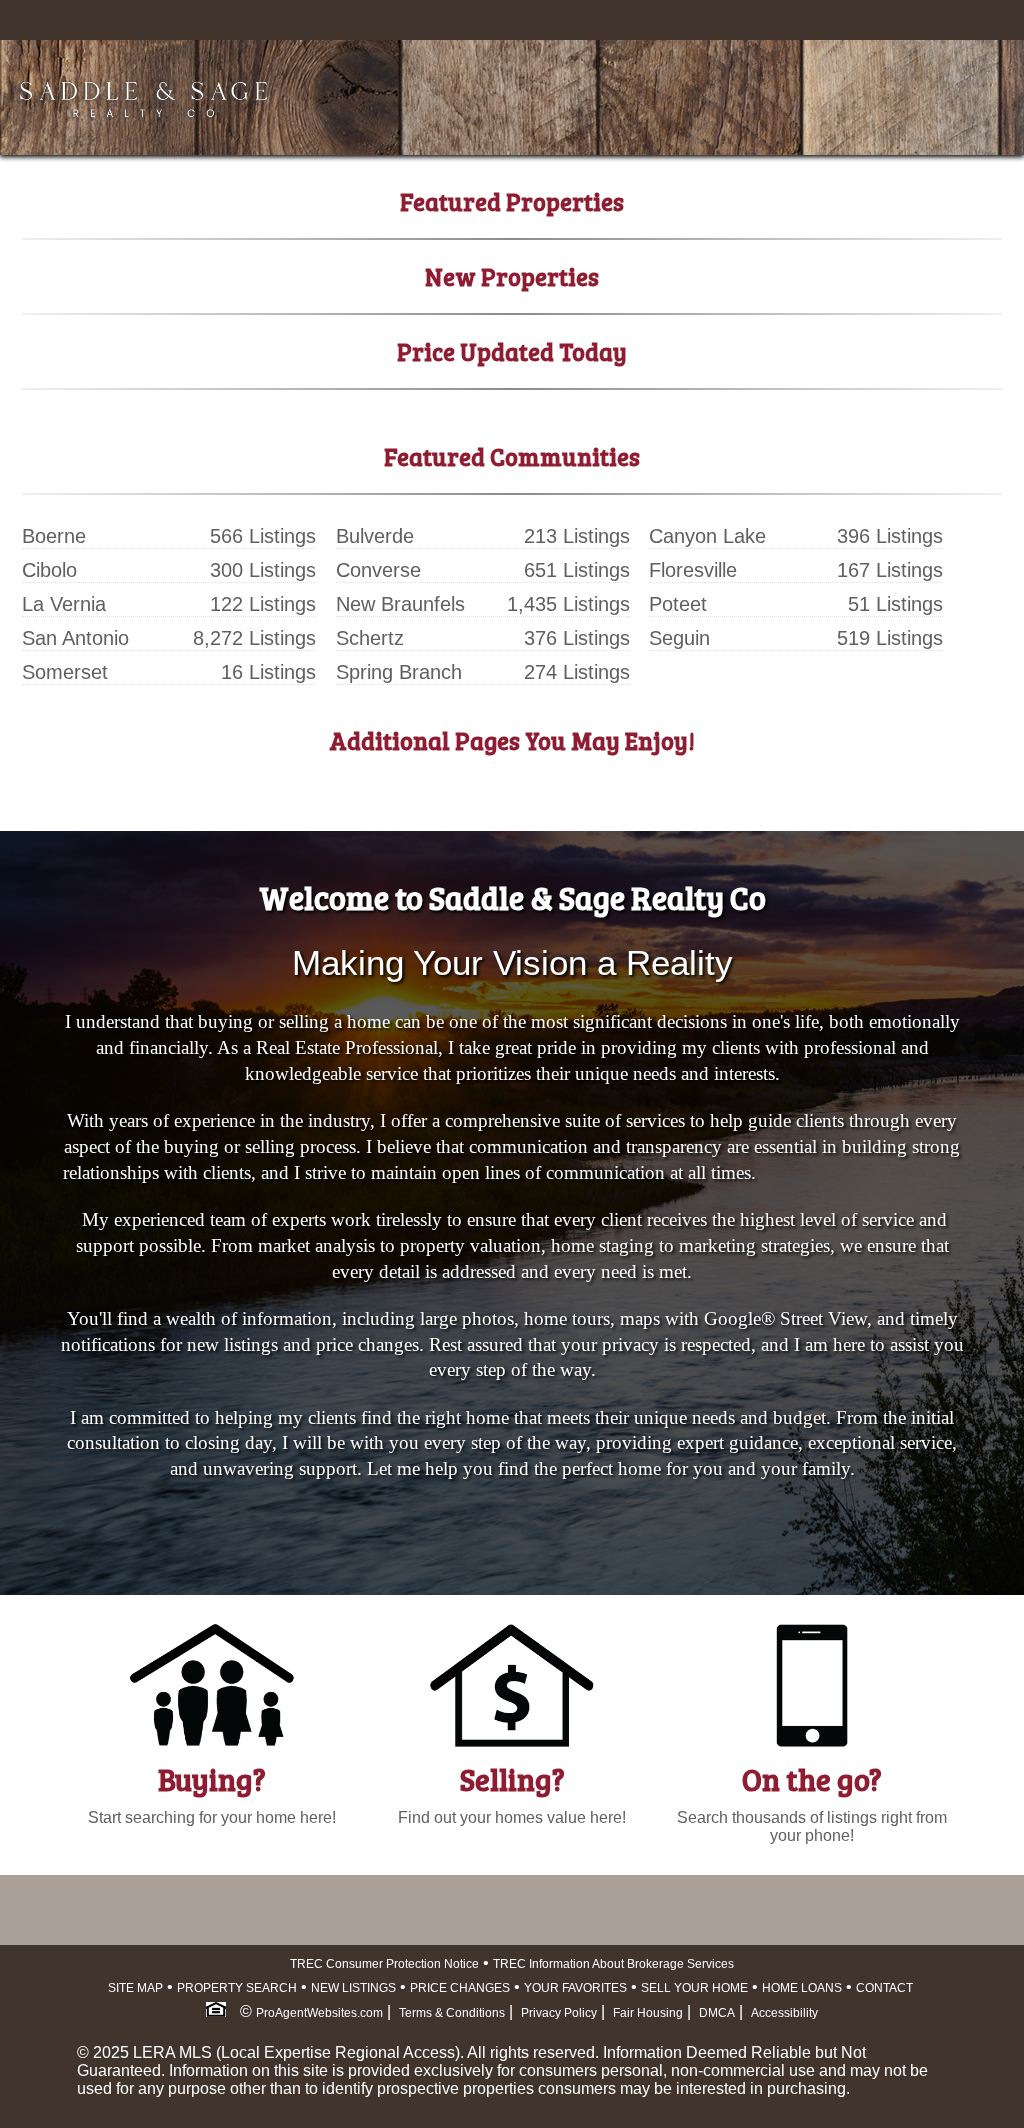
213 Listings (577, 536)
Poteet (678, 604)
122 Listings (263, 604)
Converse (378, 570)
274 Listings (577, 672)
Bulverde (375, 536)
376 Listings (577, 638)
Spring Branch (399, 672)
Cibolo (49, 570)
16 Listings (268, 672)
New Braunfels (400, 604)
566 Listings (263, 536)
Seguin (679, 638)
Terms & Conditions (452, 2013)
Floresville (693, 570)
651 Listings (577, 570)
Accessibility (784, 2013)
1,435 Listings (568, 604)
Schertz (370, 638)
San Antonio (75, 638)
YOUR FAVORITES (575, 1988)
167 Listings (890, 570)
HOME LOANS (802, 1988)
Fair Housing (648, 2013)
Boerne (54, 536)
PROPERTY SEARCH (237, 1988)
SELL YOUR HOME (694, 1988)
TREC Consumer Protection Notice (384, 1964)
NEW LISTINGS (353, 1988)
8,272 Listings (254, 638)
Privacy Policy (559, 2013)
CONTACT (884, 1988)
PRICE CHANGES (460, 1988)
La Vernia (64, 604)
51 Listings (895, 604)
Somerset (65, 672)
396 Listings (890, 536)
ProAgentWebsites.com (319, 2013)
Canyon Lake (707, 536)
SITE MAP (135, 1988)
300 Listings (263, 570)
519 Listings (890, 638)
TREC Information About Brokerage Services (613, 1964)
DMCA (717, 2013)
